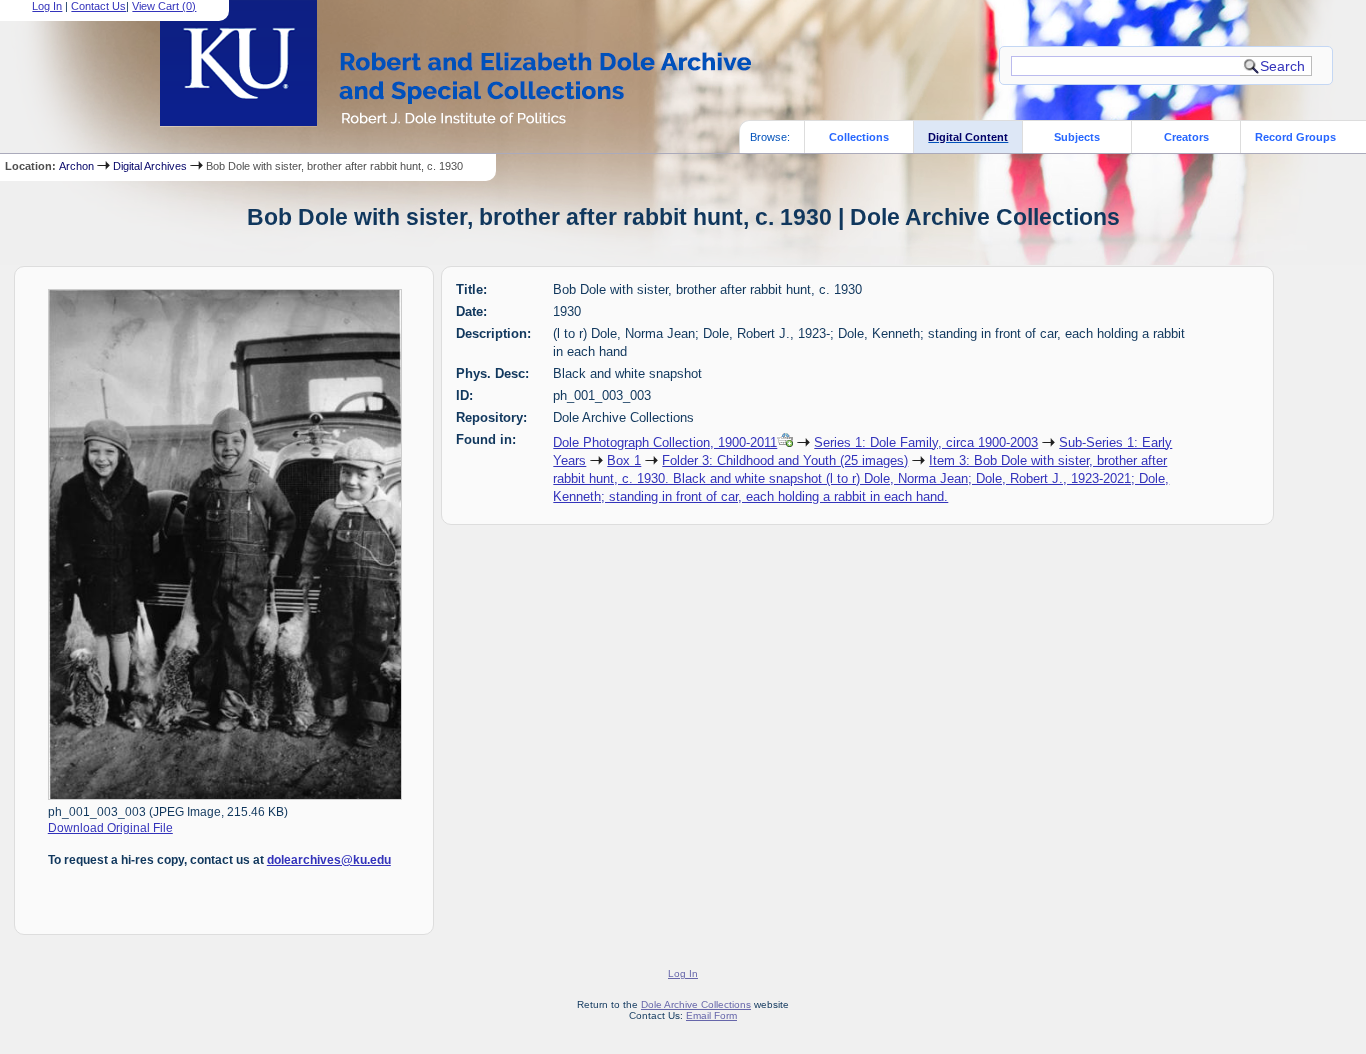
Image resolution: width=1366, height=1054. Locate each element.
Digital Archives (150, 166)
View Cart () (164, 6)
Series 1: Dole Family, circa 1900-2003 (926, 442)
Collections (859, 137)
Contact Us (98, 6)
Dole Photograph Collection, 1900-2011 (665, 442)
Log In (47, 6)
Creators (1186, 137)
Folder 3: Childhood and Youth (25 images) (785, 460)
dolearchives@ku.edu (329, 860)
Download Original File (110, 828)
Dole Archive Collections (696, 1004)
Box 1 (624, 460)
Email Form (711, 1015)
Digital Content (968, 137)
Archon (76, 166)
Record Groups (1295, 137)
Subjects (1077, 137)
